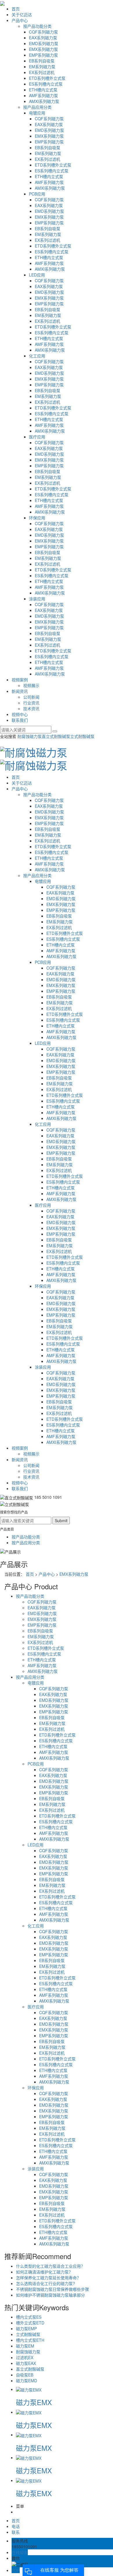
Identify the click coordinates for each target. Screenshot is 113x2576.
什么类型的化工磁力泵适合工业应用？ (50, 2266)
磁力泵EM (25, 2346)
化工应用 (37, 356)
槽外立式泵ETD (30, 2323)
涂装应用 (37, 599)
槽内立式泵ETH (30, 2340)
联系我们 (20, 720)
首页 (16, 9)
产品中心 (20, 20)
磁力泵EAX (26, 2363)
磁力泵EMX (34, 2402)
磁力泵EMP (26, 2328)
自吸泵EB (25, 2375)
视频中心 (20, 714)
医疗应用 (37, 437)
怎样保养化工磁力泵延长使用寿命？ (48, 2278)
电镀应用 (37, 113)
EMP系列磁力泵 (43, 55)
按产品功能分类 (37, 26)
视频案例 (20, 680)
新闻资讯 (20, 691)
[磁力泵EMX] (29, 2389)
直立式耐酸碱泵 (56, 736)
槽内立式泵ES (29, 2317)
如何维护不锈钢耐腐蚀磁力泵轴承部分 (50, 2295)
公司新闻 (31, 697)
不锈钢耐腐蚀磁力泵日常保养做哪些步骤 (52, 2289)
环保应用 (37, 518)
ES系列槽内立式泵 (46, 84)
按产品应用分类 (37, 107)
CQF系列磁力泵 (43, 32)
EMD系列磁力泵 (44, 43)
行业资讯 (31, 703)
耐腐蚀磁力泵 (30, 736)
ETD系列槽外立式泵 (47, 78)
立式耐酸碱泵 (82, 736)
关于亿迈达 (22, 14)
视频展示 (31, 685)
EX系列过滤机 (42, 72)
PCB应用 (37, 194)
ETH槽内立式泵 (43, 90)
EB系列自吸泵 (42, 61)
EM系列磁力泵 (42, 67)
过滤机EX (25, 2357)
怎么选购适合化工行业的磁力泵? (45, 2283)
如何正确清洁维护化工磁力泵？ (44, 2272)
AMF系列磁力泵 (43, 95)
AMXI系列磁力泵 (44, 101)
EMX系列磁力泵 (43, 49)
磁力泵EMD (27, 2381)
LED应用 (37, 275)
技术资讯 (31, 708)
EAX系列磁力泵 (43, 38)
